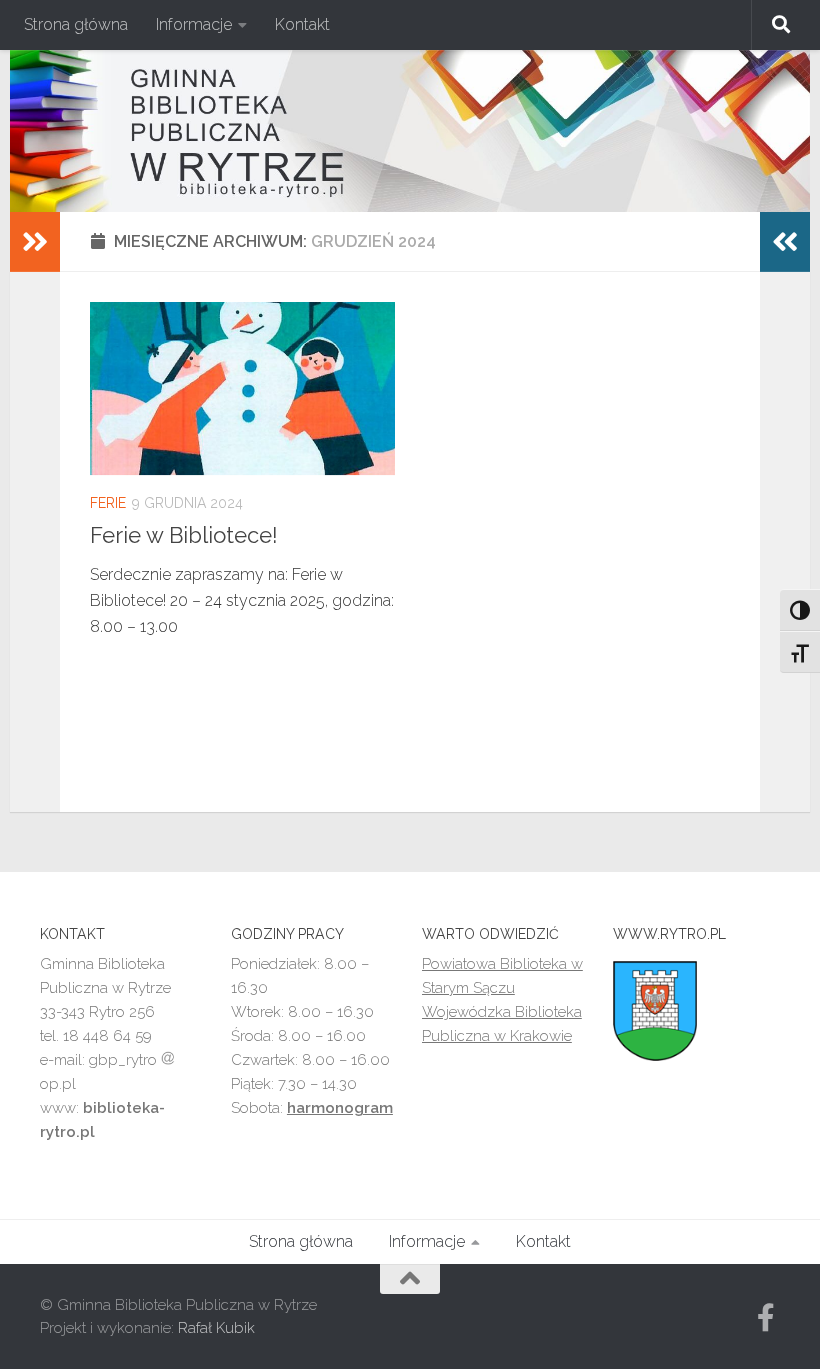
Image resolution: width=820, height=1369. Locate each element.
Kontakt (302, 24)
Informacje (194, 24)
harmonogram (340, 1108)
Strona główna (76, 24)
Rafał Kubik (216, 1328)
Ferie (108, 503)
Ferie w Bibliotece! (184, 535)
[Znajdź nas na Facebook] (766, 1318)
